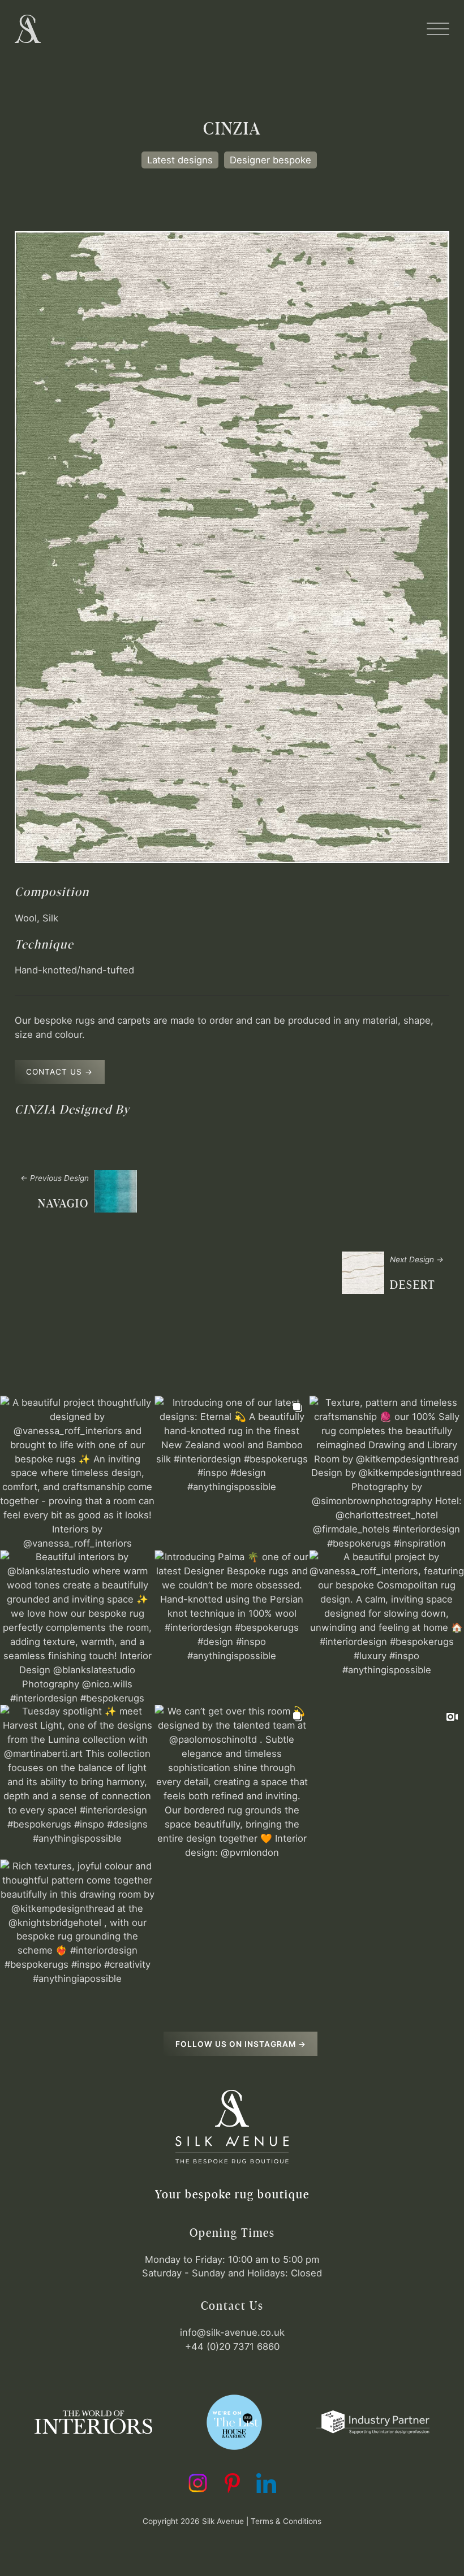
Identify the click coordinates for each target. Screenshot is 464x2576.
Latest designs (180, 160)
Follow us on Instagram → (241, 2044)
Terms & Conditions (286, 2521)
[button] (438, 29)
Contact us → (59, 1072)
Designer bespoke (270, 160)
